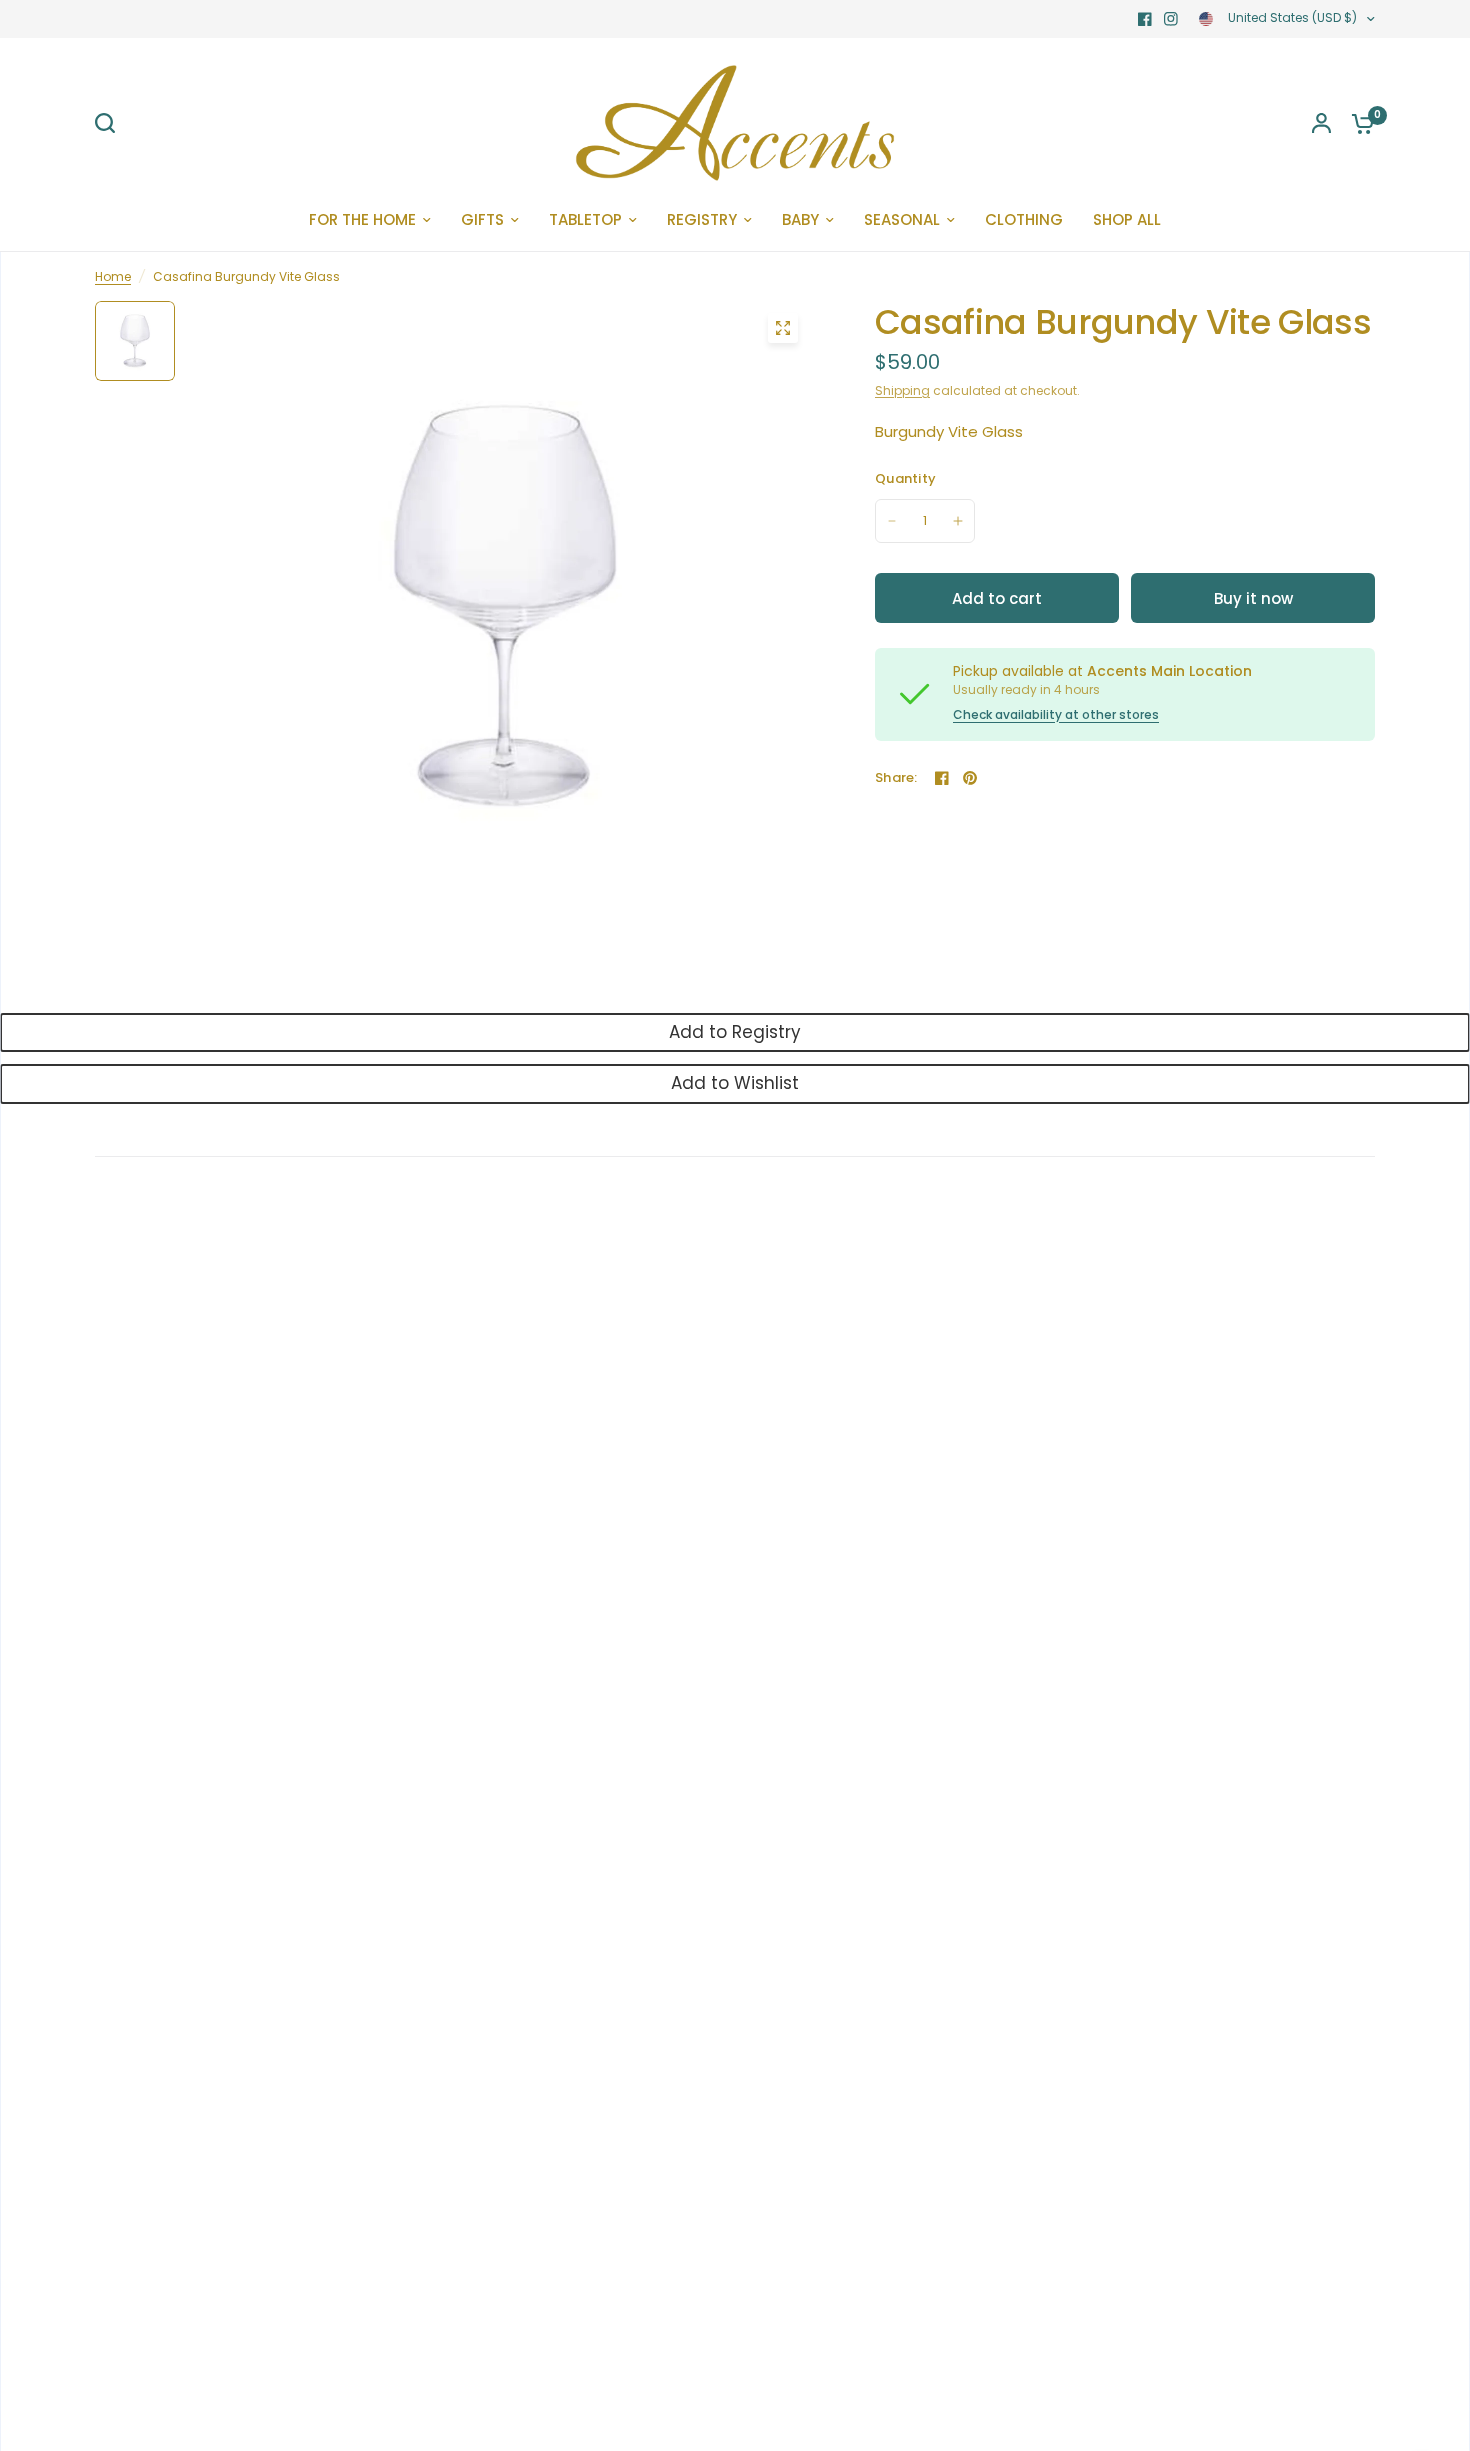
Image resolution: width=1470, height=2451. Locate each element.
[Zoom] (783, 328)
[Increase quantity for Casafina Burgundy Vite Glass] (958, 521)
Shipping (902, 390)
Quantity (905, 478)
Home (113, 276)
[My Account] (1321, 123)
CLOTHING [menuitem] (1024, 219)
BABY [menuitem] (800, 219)
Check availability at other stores (1056, 715)
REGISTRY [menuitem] (702, 219)
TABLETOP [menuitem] (585, 219)
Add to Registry (735, 1032)
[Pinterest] (970, 778)
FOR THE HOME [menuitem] (362, 219)
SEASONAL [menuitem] (902, 219)
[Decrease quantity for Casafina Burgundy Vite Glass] (892, 521)
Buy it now (1253, 598)
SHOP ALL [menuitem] (1127, 219)
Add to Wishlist (735, 1083)
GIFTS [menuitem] (482, 219)
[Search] (110, 123)
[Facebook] (1145, 19)
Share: (896, 777)
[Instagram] (1171, 19)
